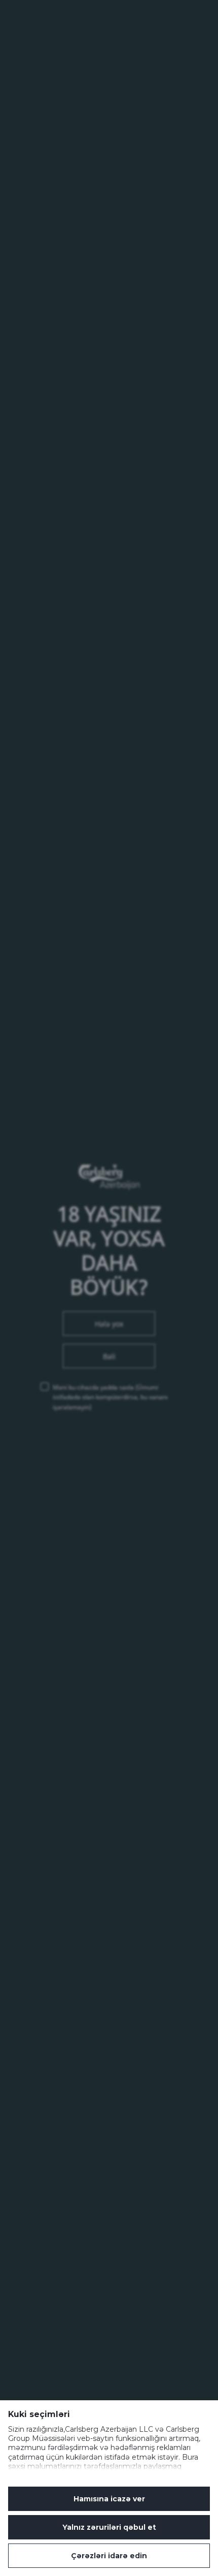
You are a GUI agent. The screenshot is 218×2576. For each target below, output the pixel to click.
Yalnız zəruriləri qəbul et (109, 2527)
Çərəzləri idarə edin (109, 2556)
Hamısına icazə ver (109, 2499)
